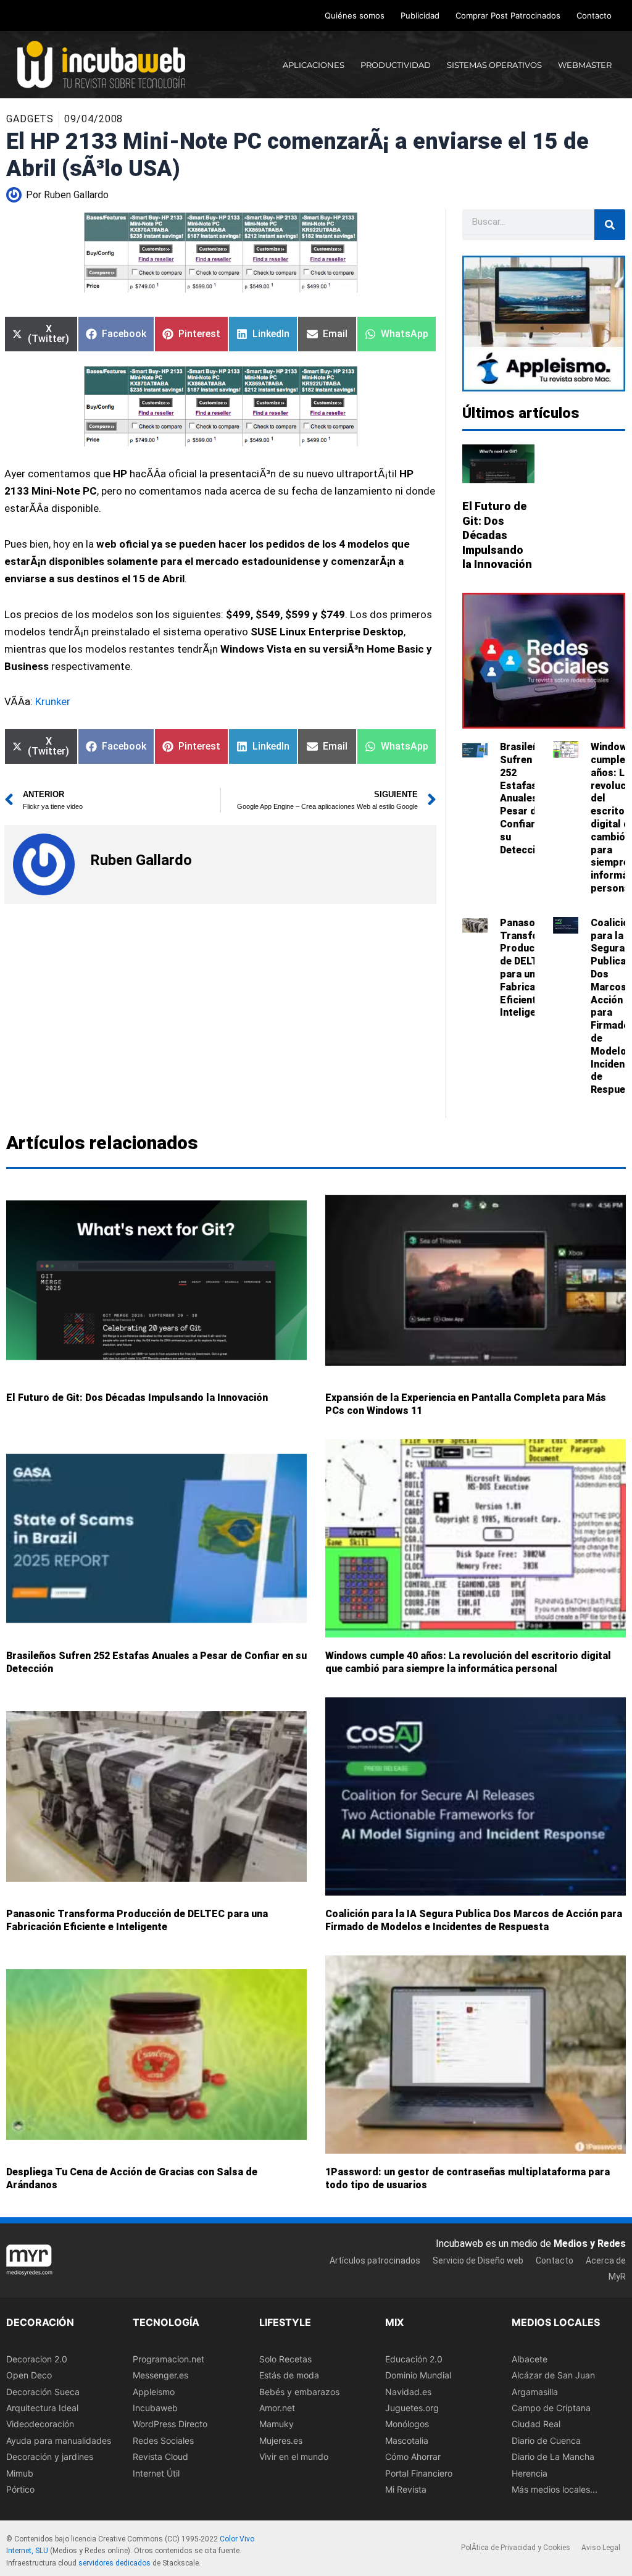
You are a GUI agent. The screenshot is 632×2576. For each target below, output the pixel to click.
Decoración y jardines (50, 2457)
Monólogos (407, 2424)
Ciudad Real (536, 2424)
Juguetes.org (412, 2408)
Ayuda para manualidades (59, 2440)
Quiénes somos (355, 15)
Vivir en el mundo (294, 2457)
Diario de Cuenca (546, 2440)
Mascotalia (407, 2440)
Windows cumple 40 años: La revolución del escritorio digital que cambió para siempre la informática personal (468, 1663)
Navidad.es (408, 2392)
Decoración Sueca (43, 2392)
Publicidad (420, 15)
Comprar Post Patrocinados (508, 15)
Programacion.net (168, 2359)
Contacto (594, 15)
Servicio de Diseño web (478, 2260)
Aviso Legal (601, 2548)
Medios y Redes (590, 2244)
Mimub (20, 2473)
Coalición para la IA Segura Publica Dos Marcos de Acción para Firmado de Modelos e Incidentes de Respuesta (474, 1921)
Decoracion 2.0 (37, 2359)
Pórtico (20, 2489)
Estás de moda (289, 2375)
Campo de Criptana (551, 2408)
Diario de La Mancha (553, 2457)
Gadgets (30, 119)
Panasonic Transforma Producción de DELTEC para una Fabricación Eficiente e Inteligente (528, 968)
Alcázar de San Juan (553, 2375)
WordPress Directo (170, 2424)
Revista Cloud (160, 2457)
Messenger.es (160, 2375)
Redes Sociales (163, 2440)
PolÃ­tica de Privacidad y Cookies (516, 2548)
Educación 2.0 (414, 2359)
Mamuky (276, 2424)
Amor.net (277, 2408)
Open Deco (29, 2375)
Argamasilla (535, 2392)
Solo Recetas (285, 2359)
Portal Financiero (419, 2473)
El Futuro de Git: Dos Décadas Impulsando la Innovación (497, 535)
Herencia (530, 2473)
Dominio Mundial (418, 2375)
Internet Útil (156, 2473)
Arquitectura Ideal (42, 2408)
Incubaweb (155, 2408)
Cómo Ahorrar (413, 2457)
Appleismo (154, 2392)
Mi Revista (406, 2489)
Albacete (530, 2359)
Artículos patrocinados (375, 2260)
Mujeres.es (281, 2440)
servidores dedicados (114, 2563)
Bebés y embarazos (299, 2392)
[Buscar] (610, 225)
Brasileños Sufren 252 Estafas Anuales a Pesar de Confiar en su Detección (525, 798)
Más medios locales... (555, 2489)
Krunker (53, 701)
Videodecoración (40, 2424)
